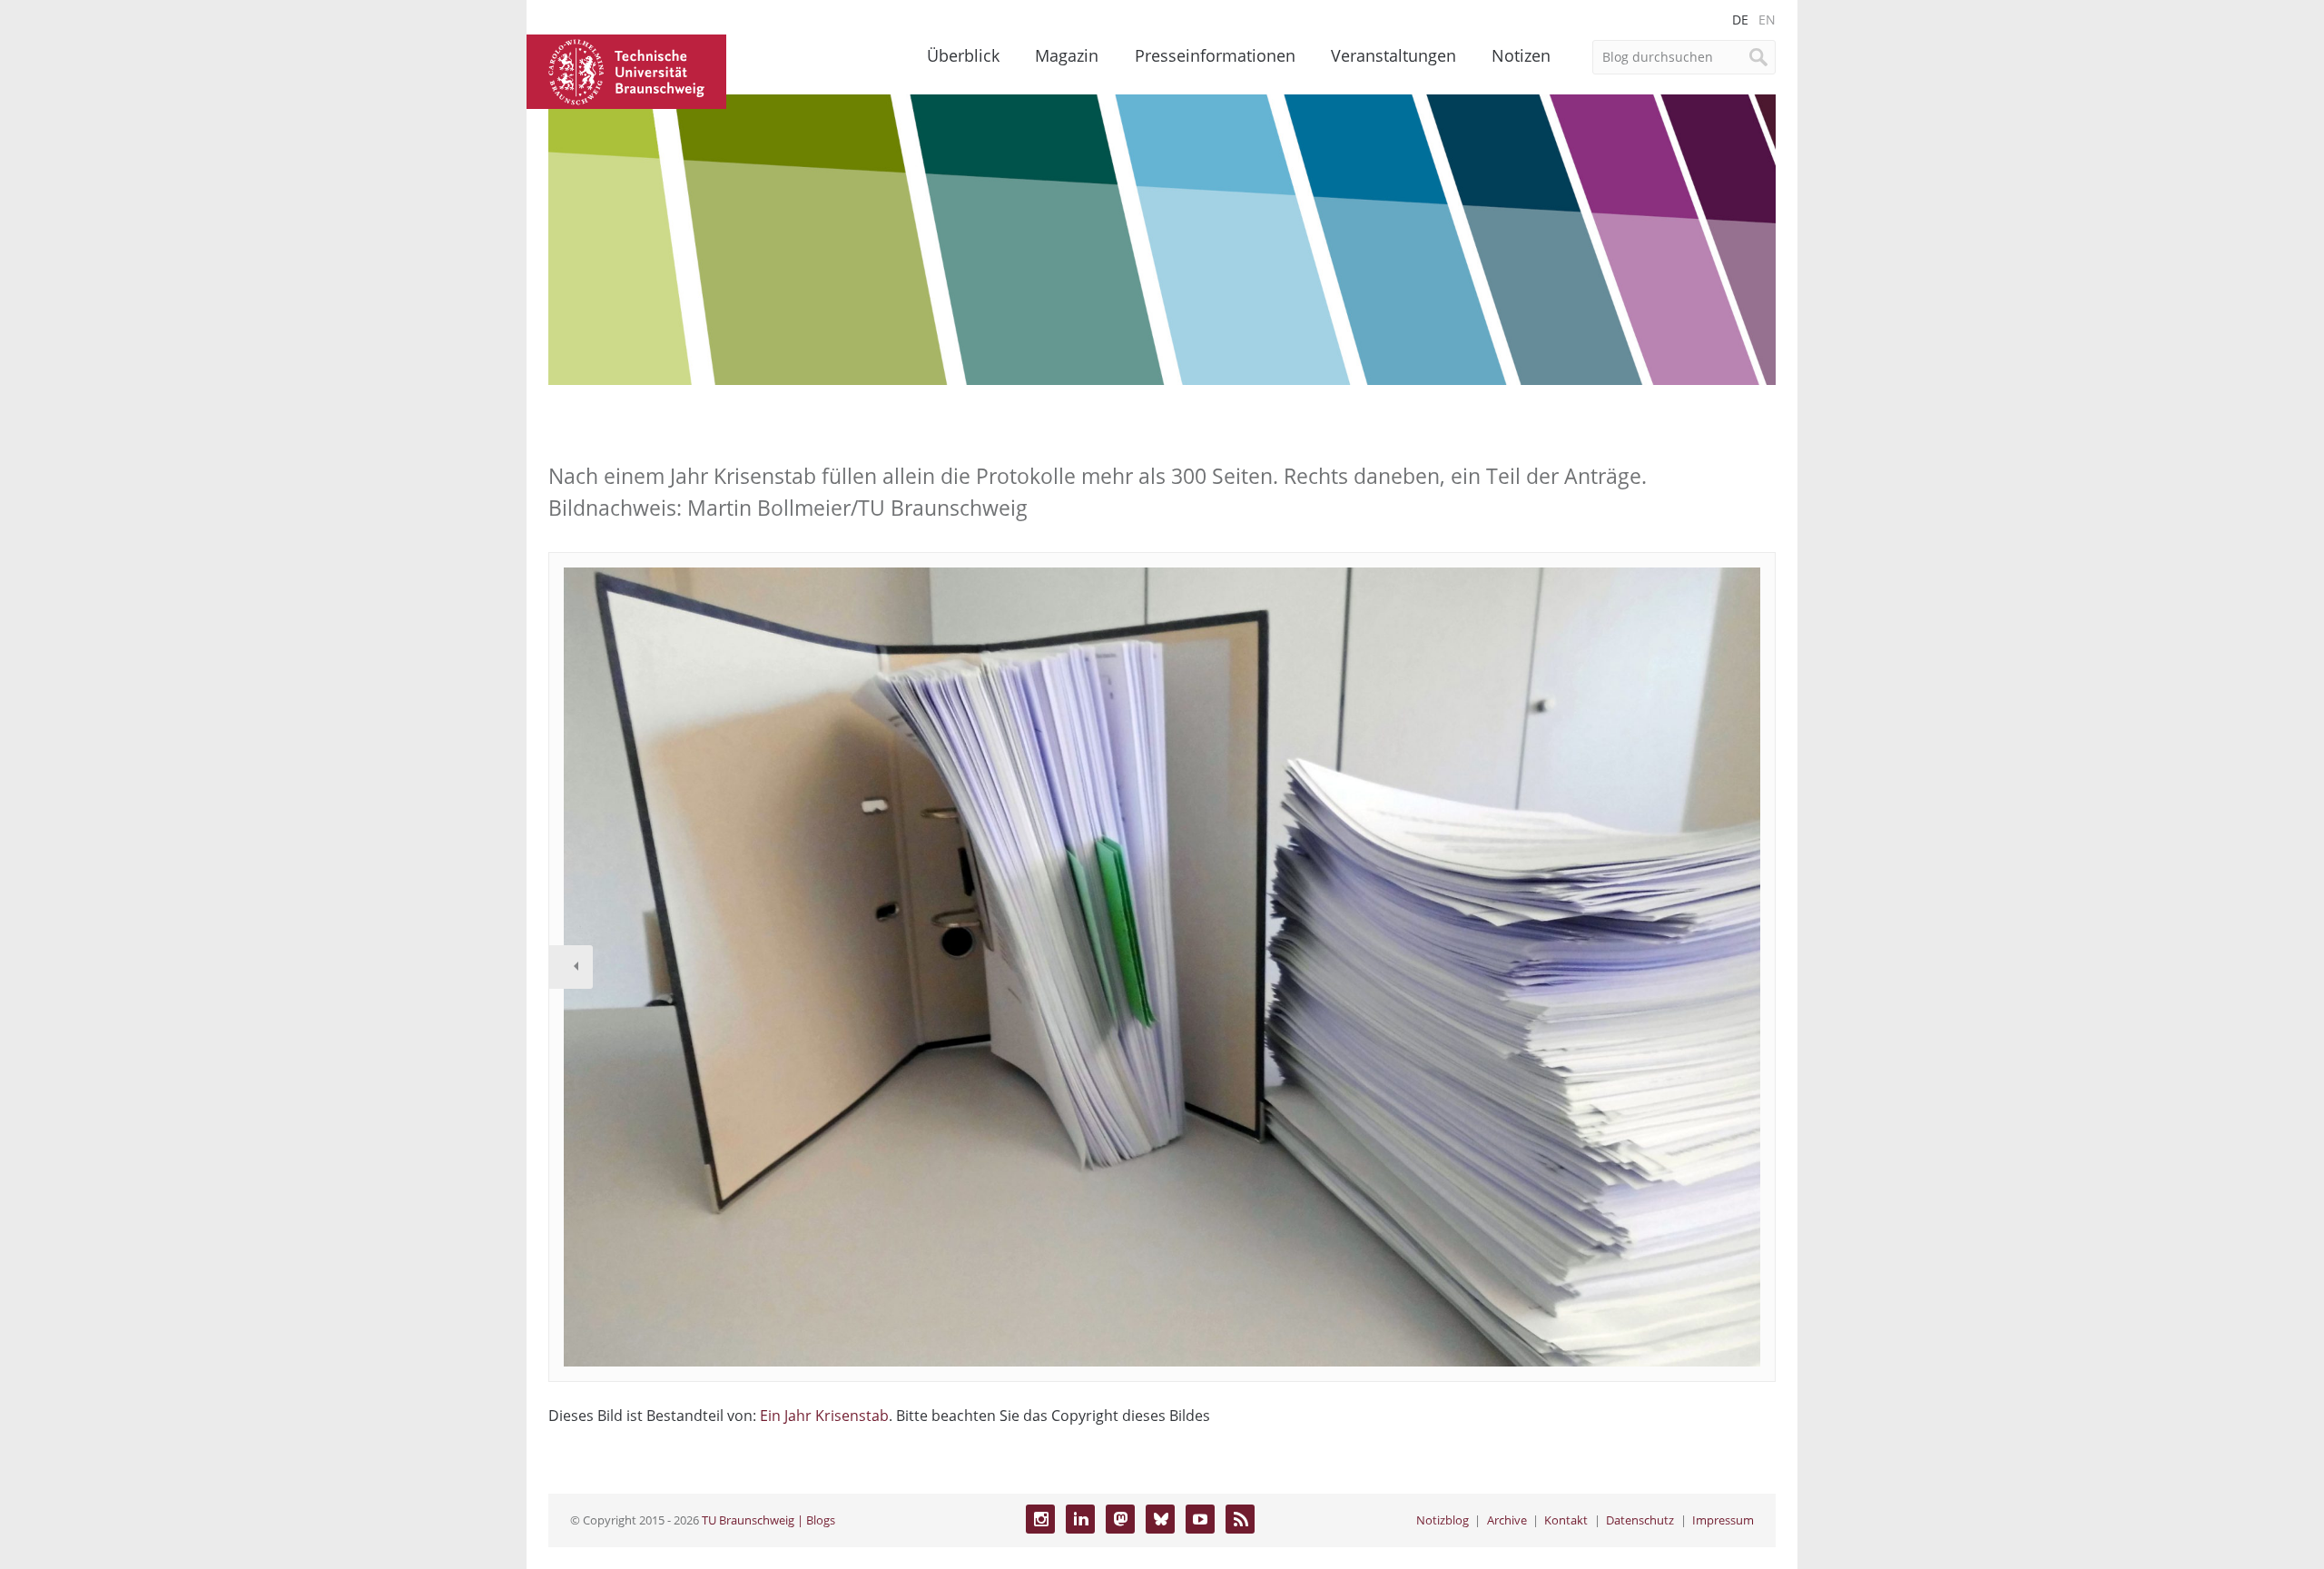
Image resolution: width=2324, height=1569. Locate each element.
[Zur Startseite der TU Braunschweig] (626, 70)
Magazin (1067, 55)
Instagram (1040, 1519)
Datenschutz (1640, 1520)
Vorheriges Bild (571, 967)
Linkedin (1080, 1519)
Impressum (1723, 1520)
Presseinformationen (1215, 55)
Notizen (1521, 55)
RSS (1240, 1519)
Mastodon (1120, 1519)
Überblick (963, 55)
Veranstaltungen (1393, 55)
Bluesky (1160, 1519)
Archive (1507, 1520)
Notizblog (1443, 1520)
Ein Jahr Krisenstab (824, 1416)
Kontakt (1566, 1520)
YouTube (1200, 1519)
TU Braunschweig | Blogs (768, 1520)
